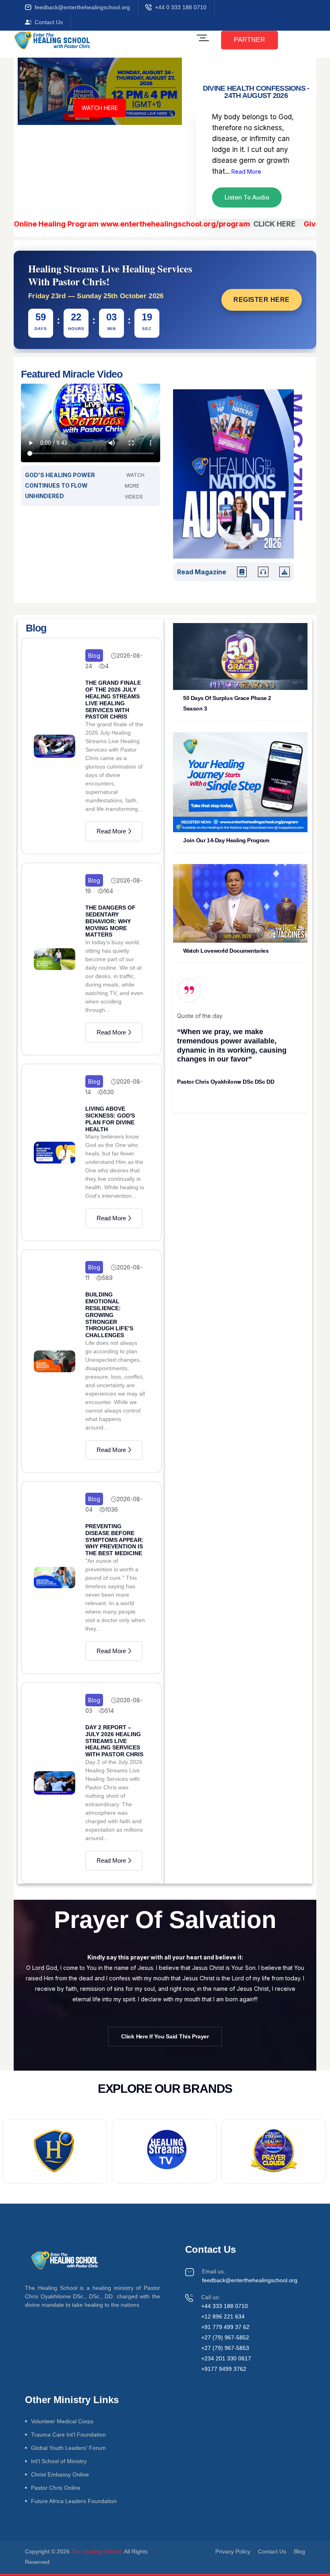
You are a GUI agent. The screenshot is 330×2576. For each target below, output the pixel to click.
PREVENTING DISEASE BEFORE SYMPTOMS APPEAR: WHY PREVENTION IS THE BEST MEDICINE (114, 1540)
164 (108, 891)
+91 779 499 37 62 (225, 2327)
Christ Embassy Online (60, 2474)
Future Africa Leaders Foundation (74, 2501)
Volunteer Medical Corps (62, 2421)
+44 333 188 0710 (225, 2306)
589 (107, 1278)
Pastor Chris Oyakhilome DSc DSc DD (226, 1082)
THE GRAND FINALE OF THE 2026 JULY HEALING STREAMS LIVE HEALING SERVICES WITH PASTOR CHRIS (113, 700)
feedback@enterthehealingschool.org (82, 7)
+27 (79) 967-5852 (225, 2337)
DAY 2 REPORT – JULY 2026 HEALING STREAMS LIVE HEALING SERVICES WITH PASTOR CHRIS (114, 1741)
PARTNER (250, 40)
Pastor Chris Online (56, 2488)
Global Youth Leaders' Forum (68, 2448)
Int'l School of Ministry (59, 2461)
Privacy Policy (233, 2551)
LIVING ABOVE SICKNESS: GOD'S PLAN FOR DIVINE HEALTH (110, 1119)
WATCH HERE (100, 107)
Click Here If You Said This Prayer (165, 2036)
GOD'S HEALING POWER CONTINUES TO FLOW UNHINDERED (60, 485)
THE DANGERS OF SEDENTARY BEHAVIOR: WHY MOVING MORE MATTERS (110, 921)
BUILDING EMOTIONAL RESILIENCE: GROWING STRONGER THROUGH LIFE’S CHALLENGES (109, 1315)
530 (109, 1092)
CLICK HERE (239, 224)
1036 (112, 1509)
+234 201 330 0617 (226, 2358)
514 (109, 1711)
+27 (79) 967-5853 (225, 2348)
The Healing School (96, 2551)
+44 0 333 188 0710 (181, 7)
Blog (94, 655)
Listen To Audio (247, 197)
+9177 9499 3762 (224, 2369)
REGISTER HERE (262, 300)
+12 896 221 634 (223, 2316)
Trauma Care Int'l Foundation (68, 2435)
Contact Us (49, 22)
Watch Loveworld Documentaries (226, 951)
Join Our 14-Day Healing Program (226, 840)
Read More (245, 171)
